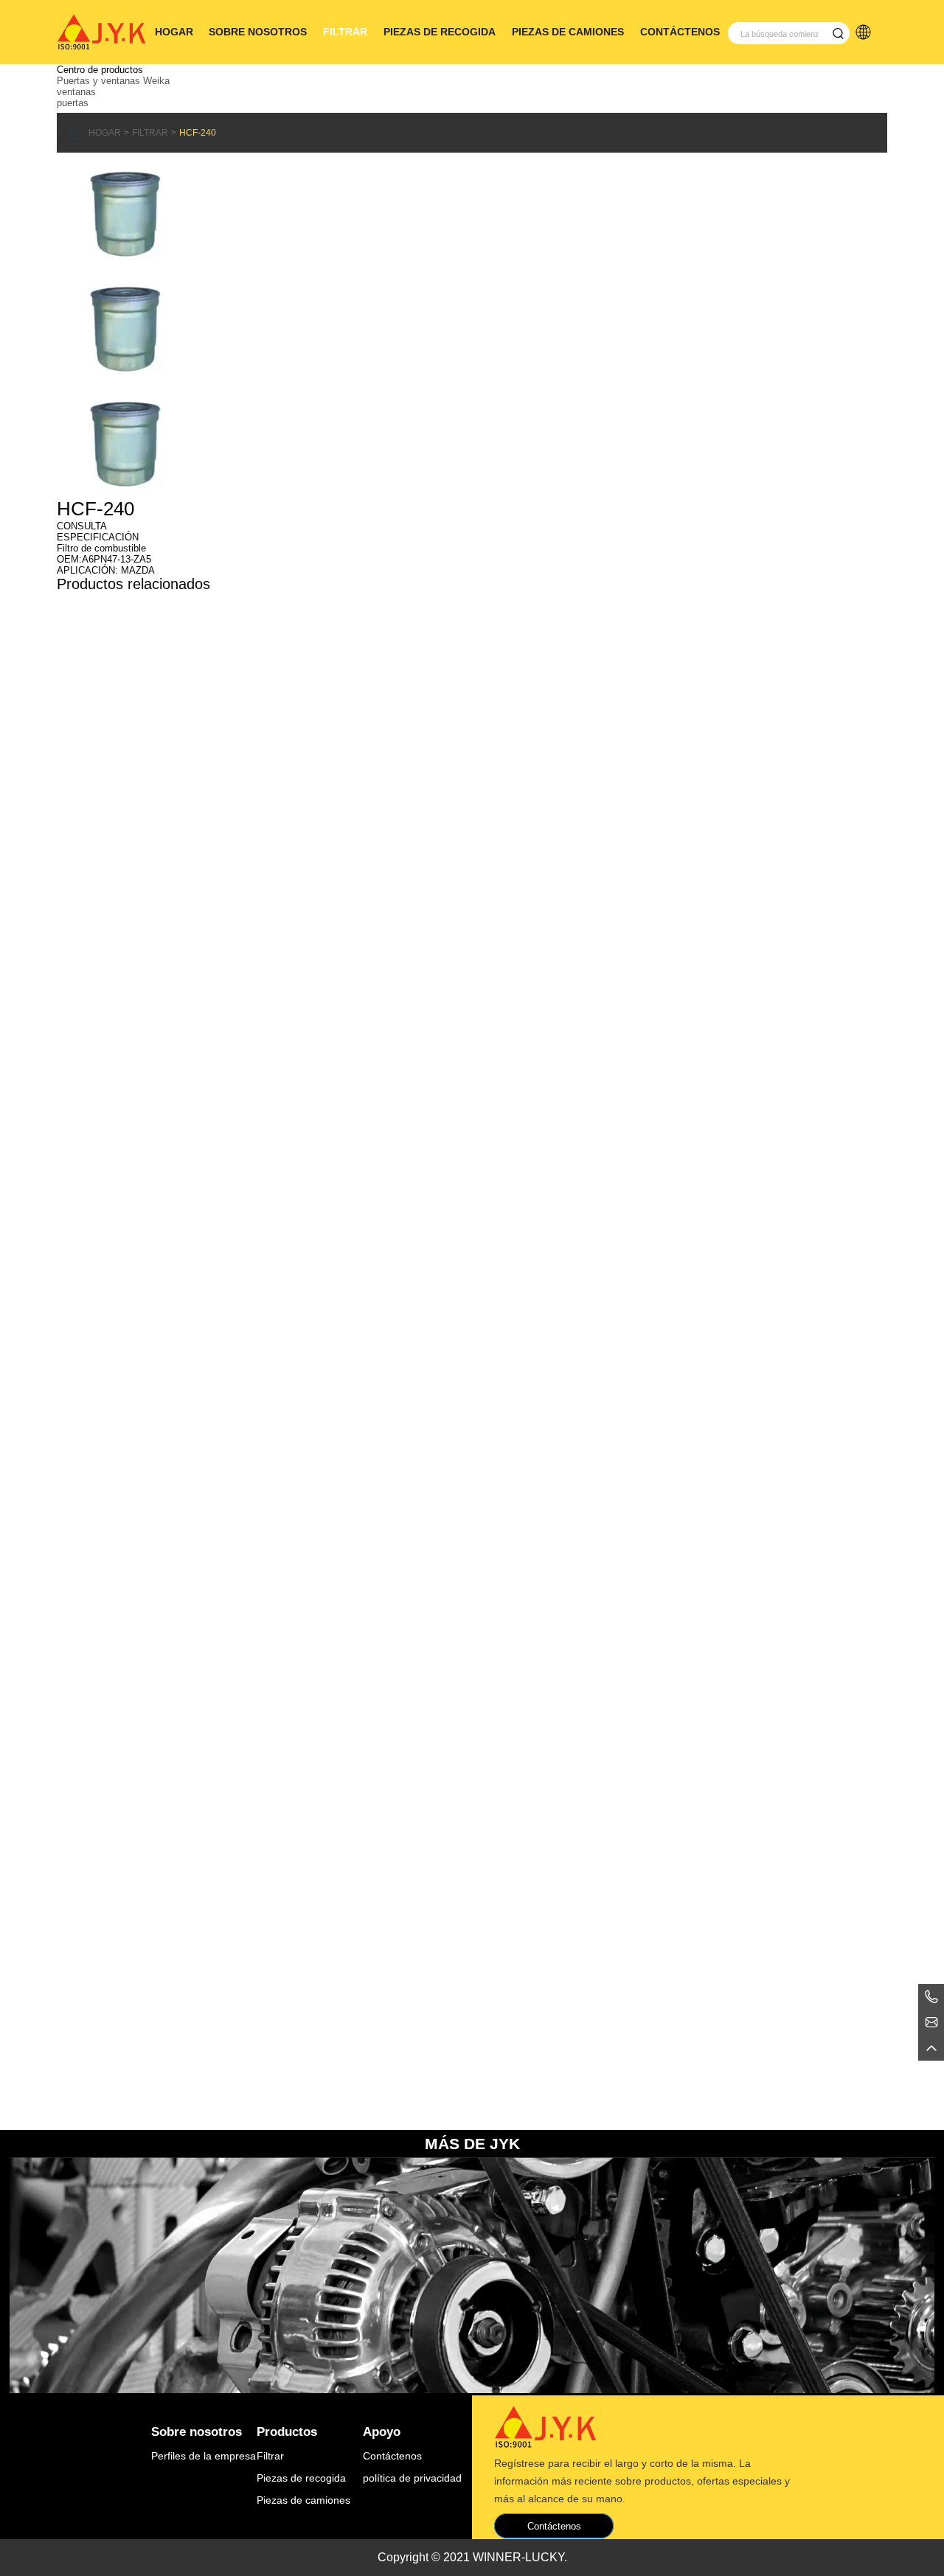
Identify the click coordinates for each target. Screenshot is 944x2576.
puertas (73, 103)
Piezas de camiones (568, 32)
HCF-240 (198, 133)
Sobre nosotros (258, 32)
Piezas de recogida (440, 32)
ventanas (76, 92)
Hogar (174, 32)
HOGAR (105, 133)
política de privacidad (412, 2478)
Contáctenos (680, 32)
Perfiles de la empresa (204, 2456)
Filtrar (345, 32)
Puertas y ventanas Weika (113, 81)
